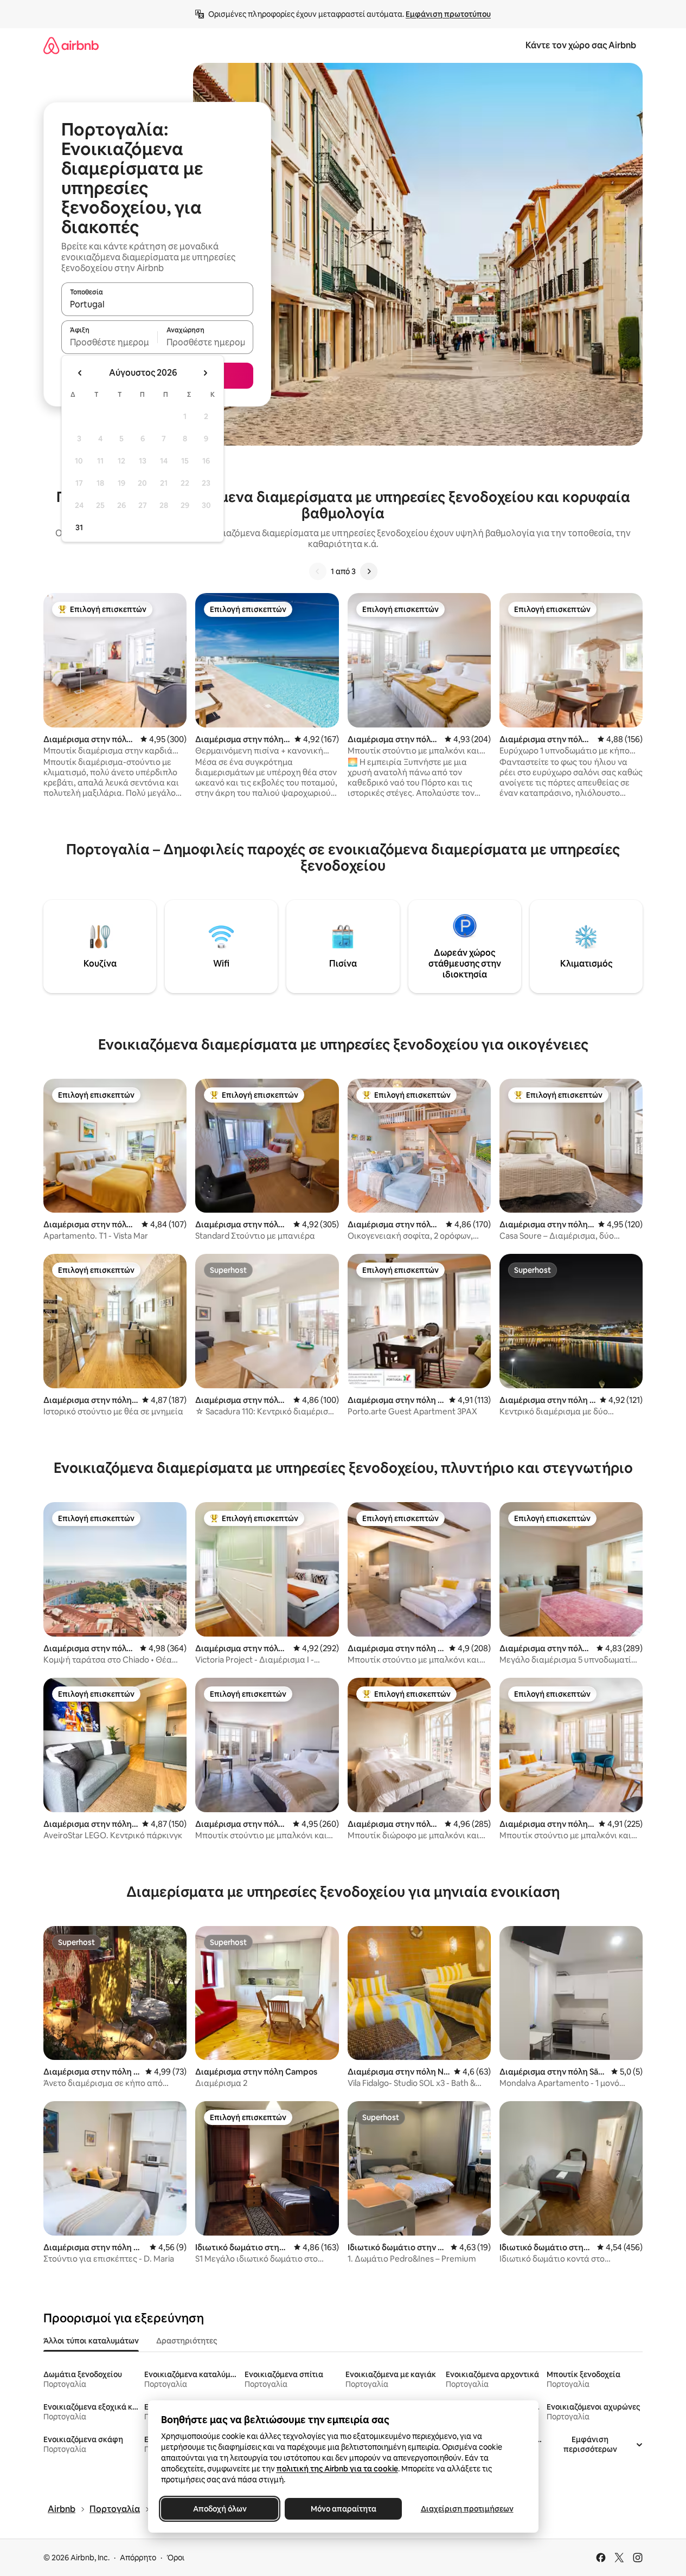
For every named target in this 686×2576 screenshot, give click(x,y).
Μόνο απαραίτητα (343, 2509)
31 (79, 527)
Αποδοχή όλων (219, 2509)
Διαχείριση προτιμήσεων (467, 2509)
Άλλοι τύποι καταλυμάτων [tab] (91, 2341)
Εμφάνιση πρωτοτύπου (448, 14)
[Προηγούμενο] (318, 571)
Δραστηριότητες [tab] (187, 2341)
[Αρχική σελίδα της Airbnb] (71, 45)
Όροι (175, 2558)
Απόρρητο (138, 2558)
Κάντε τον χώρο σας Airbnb (581, 45)
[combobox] (157, 304)
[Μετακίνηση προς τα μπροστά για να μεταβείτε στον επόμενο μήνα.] (205, 373)
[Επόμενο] (369, 571)
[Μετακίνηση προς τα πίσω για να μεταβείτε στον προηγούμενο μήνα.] (80, 373)
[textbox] (109, 342)
